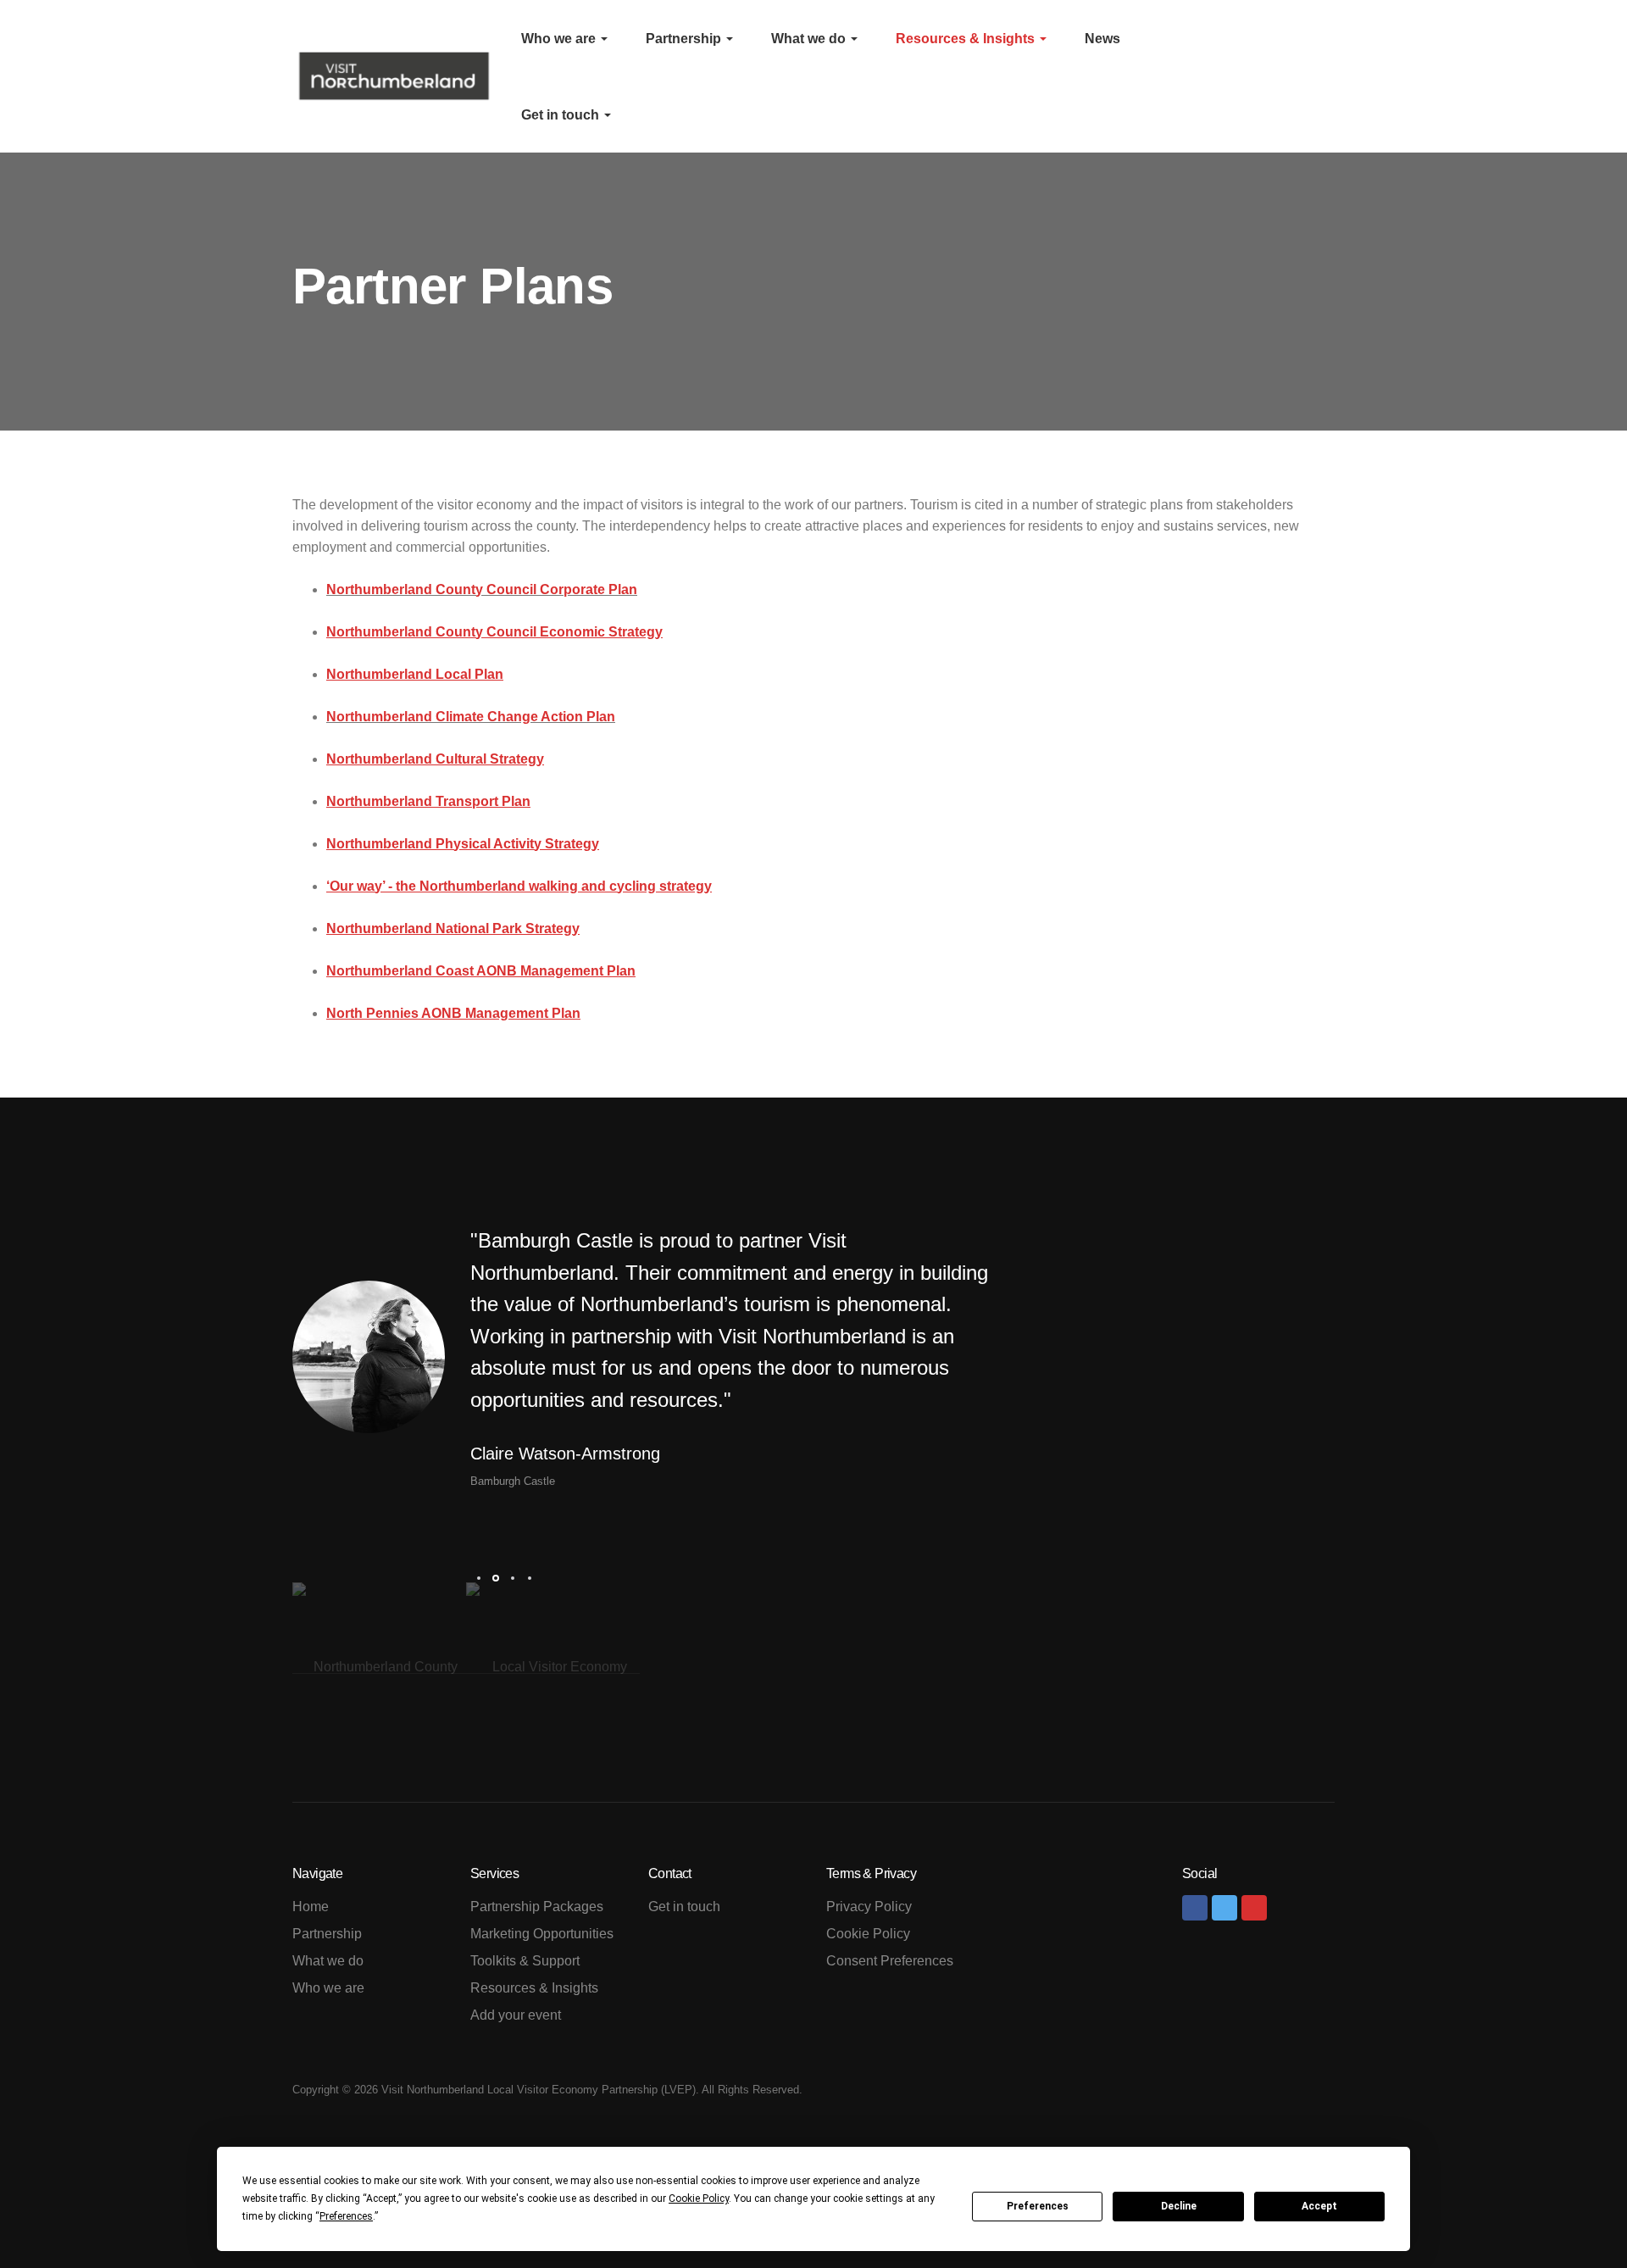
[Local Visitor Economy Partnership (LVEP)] (553, 1666)
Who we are (560, 39)
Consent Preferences (890, 1961)
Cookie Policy (868, 1934)
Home (311, 1907)
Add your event (516, 2015)
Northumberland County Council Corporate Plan (482, 589)
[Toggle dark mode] (1308, 76)
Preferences (1038, 2206)
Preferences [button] (346, 2216)
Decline (1179, 2206)
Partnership (685, 39)
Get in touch (562, 115)
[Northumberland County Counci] (379, 1666)
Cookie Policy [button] (699, 2199)
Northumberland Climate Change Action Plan (471, 717)
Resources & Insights (967, 39)
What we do (810, 39)
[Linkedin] (1254, 1908)
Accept (1319, 2206)
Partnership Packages (537, 1907)
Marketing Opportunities (542, 1934)
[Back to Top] (1576, 2217)
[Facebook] (1195, 1908)
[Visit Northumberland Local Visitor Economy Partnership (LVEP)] (394, 76)
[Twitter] (1224, 1908)
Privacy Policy (869, 1907)
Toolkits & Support (525, 1961)
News (1102, 39)
